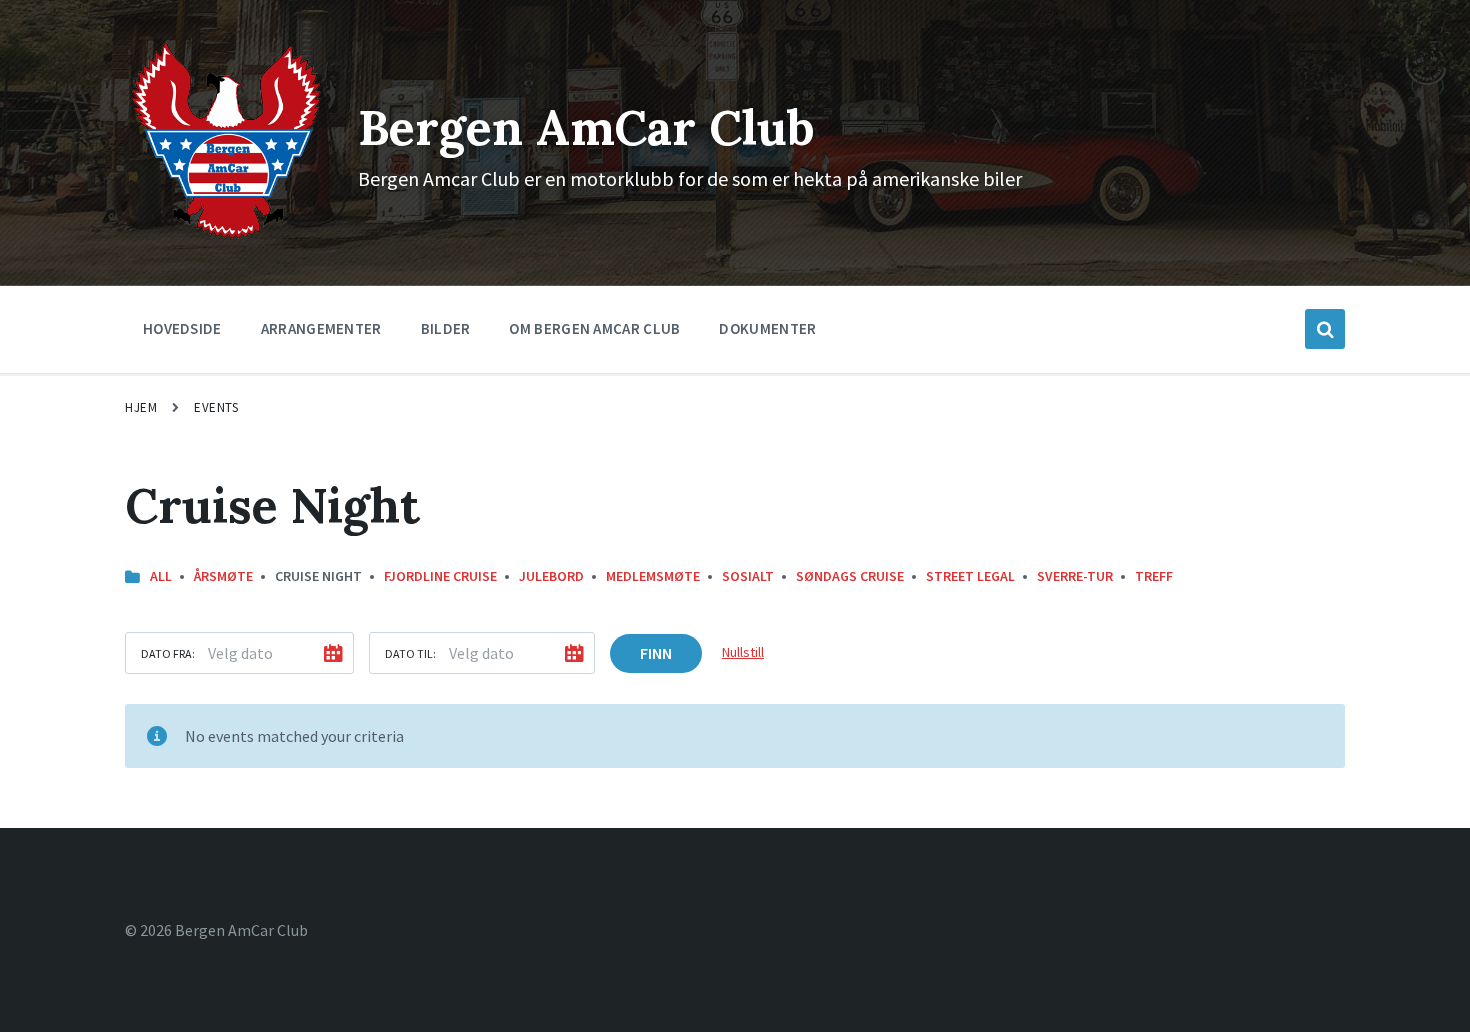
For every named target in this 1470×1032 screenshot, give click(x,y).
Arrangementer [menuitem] (321, 328)
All (161, 576)
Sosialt (748, 576)
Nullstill (743, 652)
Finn (656, 653)
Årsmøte (223, 576)
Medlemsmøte (653, 576)
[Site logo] (226, 237)
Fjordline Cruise (440, 576)
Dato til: (410, 653)
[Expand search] (1325, 329)
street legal (970, 576)
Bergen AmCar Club (586, 127)
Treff (1154, 576)
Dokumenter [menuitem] (767, 328)
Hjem (141, 407)
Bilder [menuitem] (446, 328)
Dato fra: (168, 653)
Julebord (551, 576)
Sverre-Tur (1075, 576)
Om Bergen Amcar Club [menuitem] (594, 328)
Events (216, 407)
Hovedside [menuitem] (182, 328)
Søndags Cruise (850, 576)
